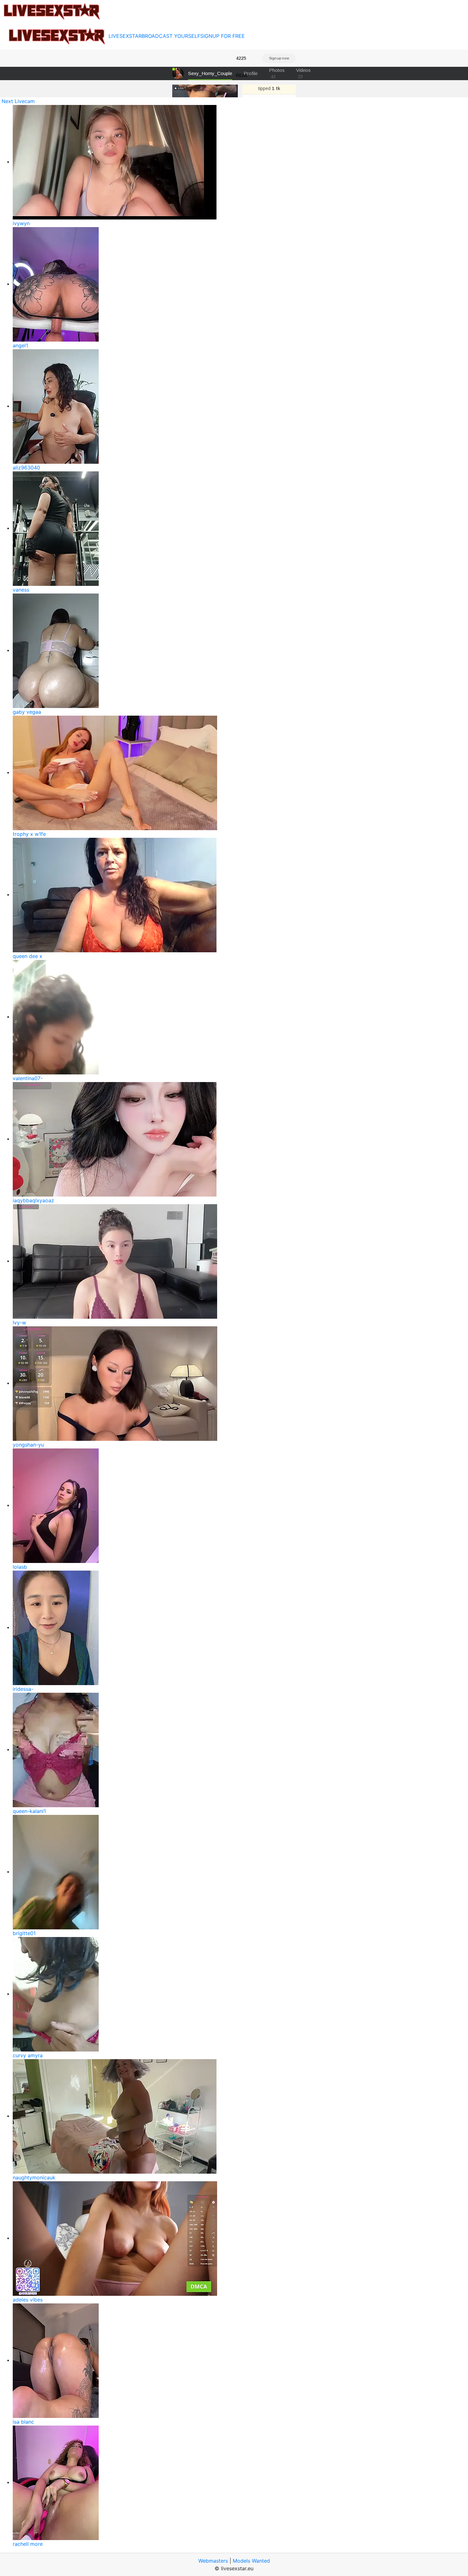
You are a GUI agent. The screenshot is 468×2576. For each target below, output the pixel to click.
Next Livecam (18, 101)
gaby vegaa (27, 712)
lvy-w (19, 1323)
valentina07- (28, 1078)
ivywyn (21, 223)
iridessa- (23, 1689)
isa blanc (23, 2422)
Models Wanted (251, 2561)
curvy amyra (28, 2055)
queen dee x (28, 956)
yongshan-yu (28, 1445)
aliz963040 (26, 468)
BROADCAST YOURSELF (171, 36)
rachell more (28, 2544)
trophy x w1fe (29, 834)
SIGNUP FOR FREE (223, 36)
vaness (21, 590)
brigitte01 (24, 1933)
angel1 (20, 345)
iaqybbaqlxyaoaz (33, 1200)
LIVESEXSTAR (125, 36)
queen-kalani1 (29, 1811)
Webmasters (213, 2561)
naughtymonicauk (34, 2177)
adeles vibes (28, 2300)
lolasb (20, 1567)
